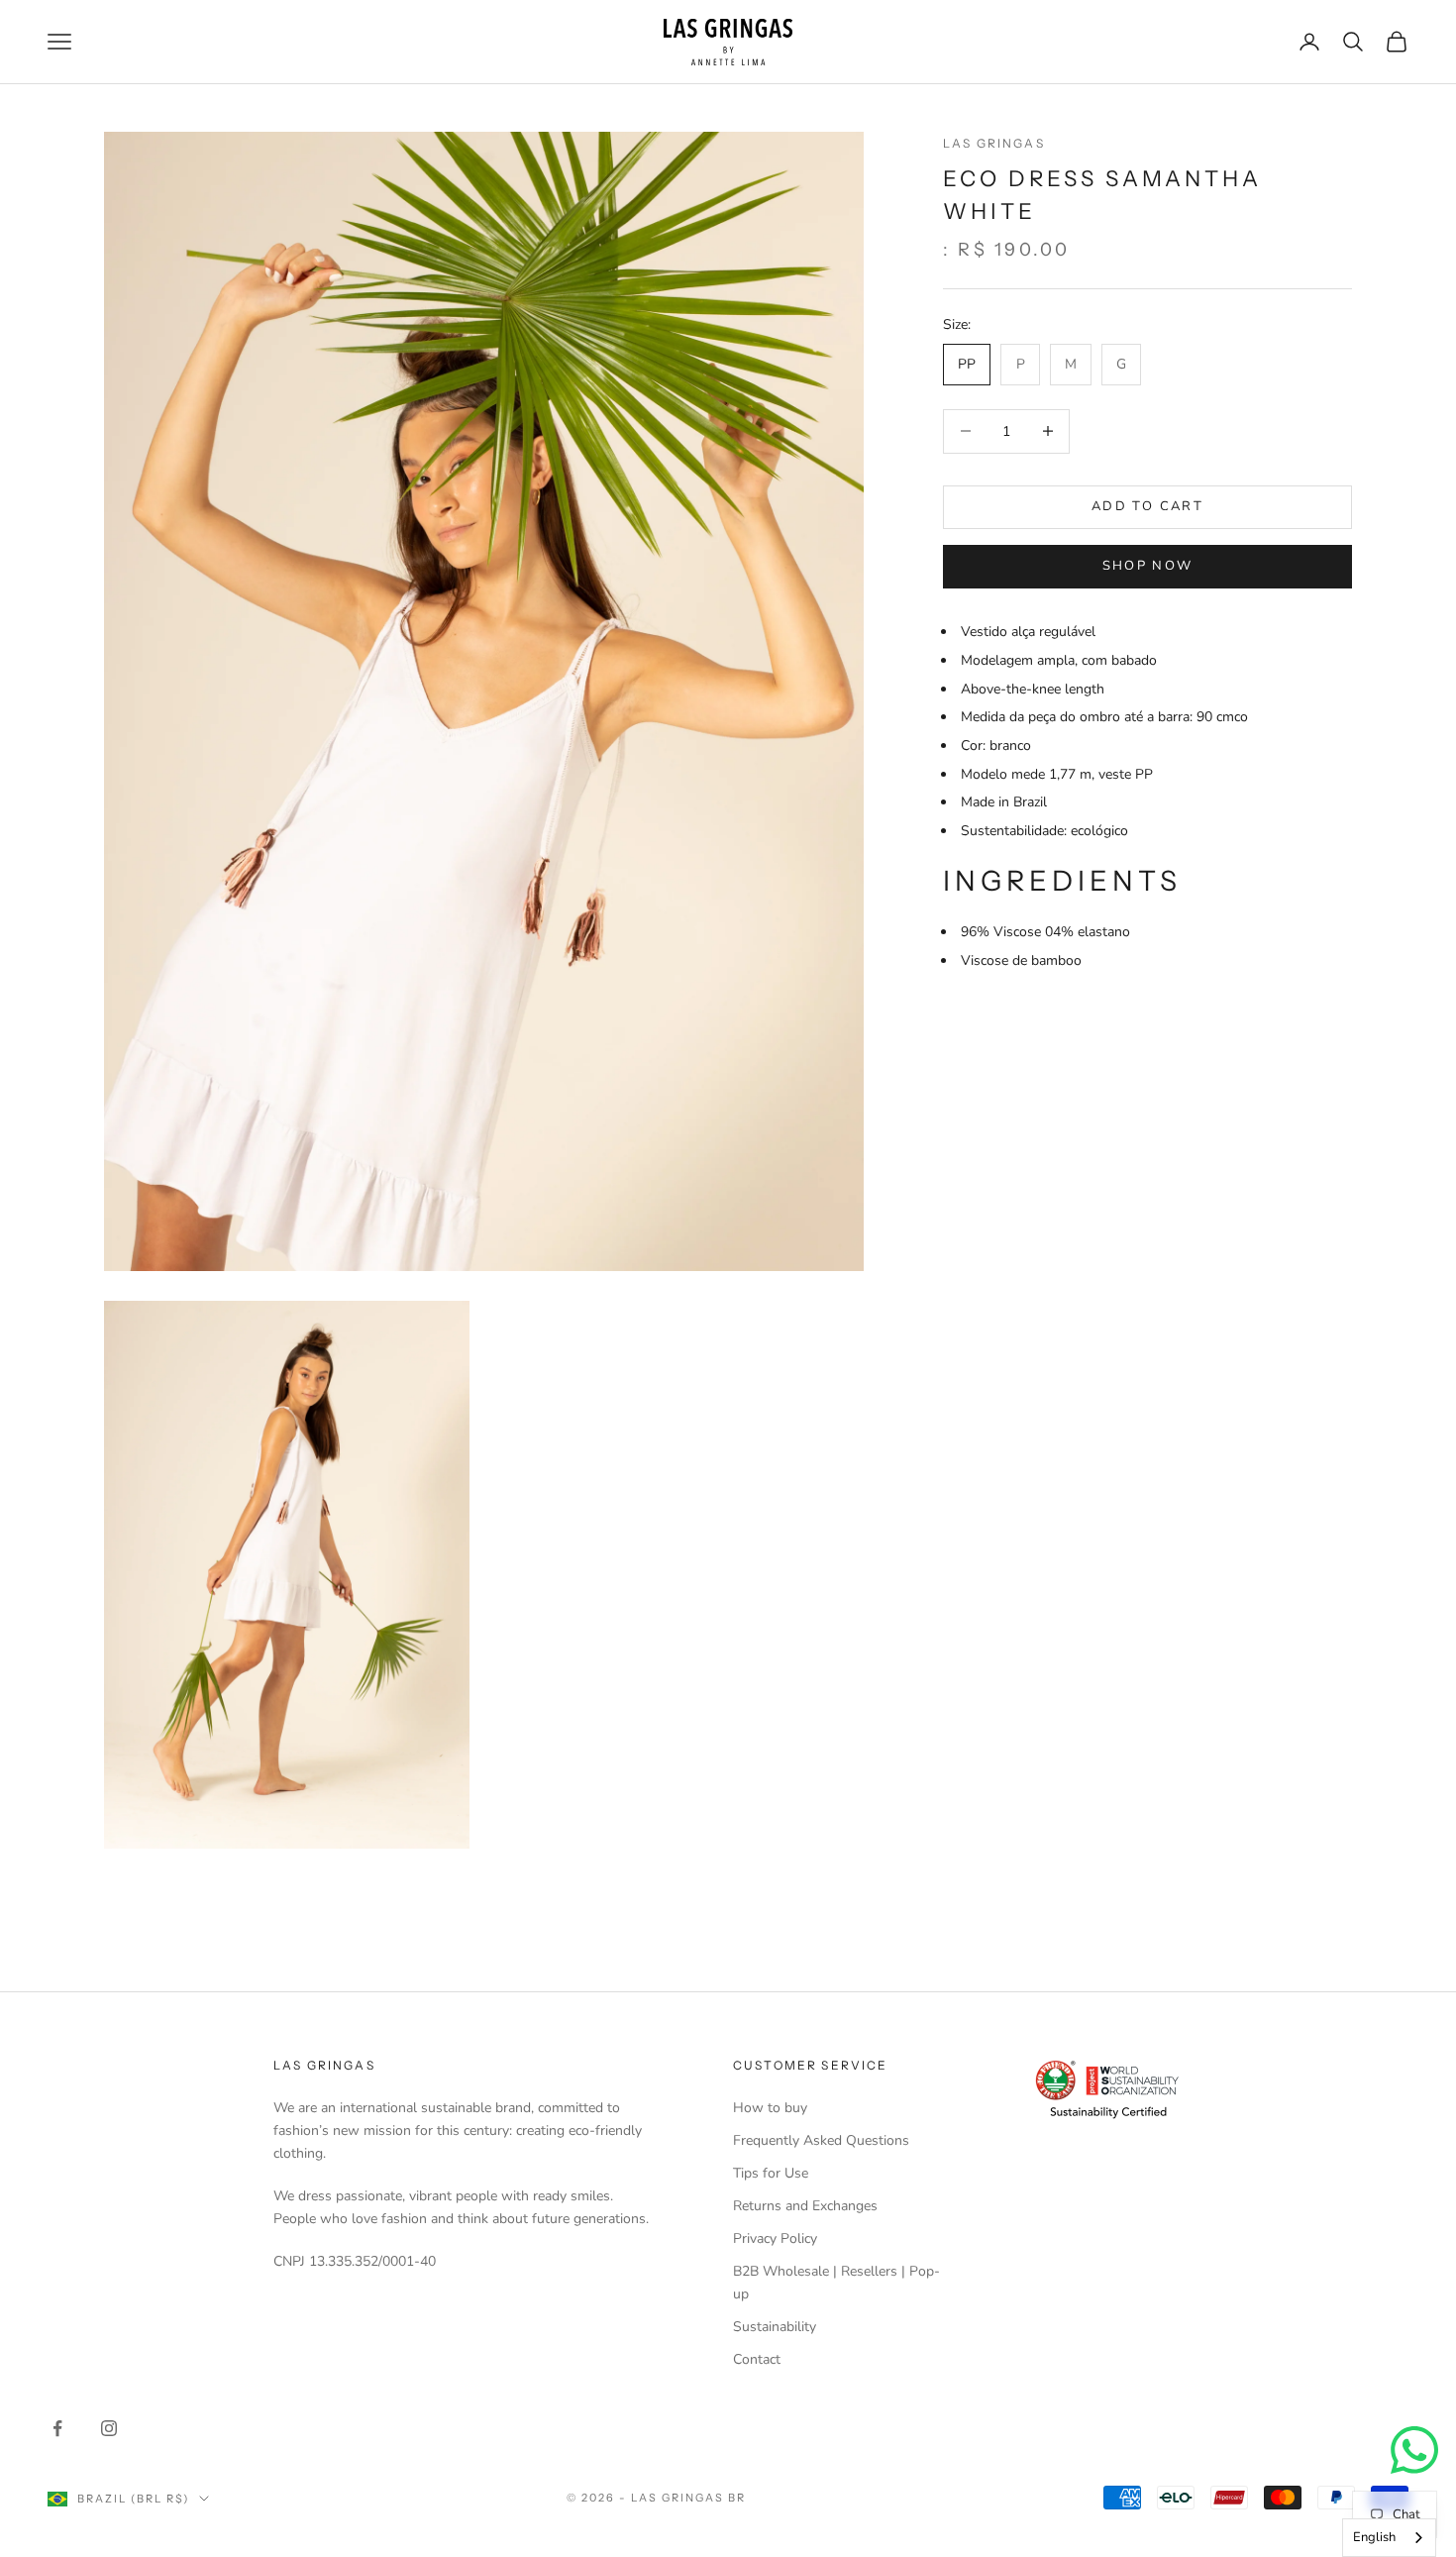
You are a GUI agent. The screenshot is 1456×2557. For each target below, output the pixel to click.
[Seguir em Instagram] (109, 2428)
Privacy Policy (775, 2238)
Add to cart (1147, 506)
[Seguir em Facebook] (57, 2428)
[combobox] (1389, 2538)
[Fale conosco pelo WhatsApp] (1414, 2450)
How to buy (770, 2108)
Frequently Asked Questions (821, 2140)
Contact (757, 2359)
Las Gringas (994, 143)
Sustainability (775, 2327)
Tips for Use (771, 2173)
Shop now (1148, 567)
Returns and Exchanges (805, 2206)
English (1374, 2537)
